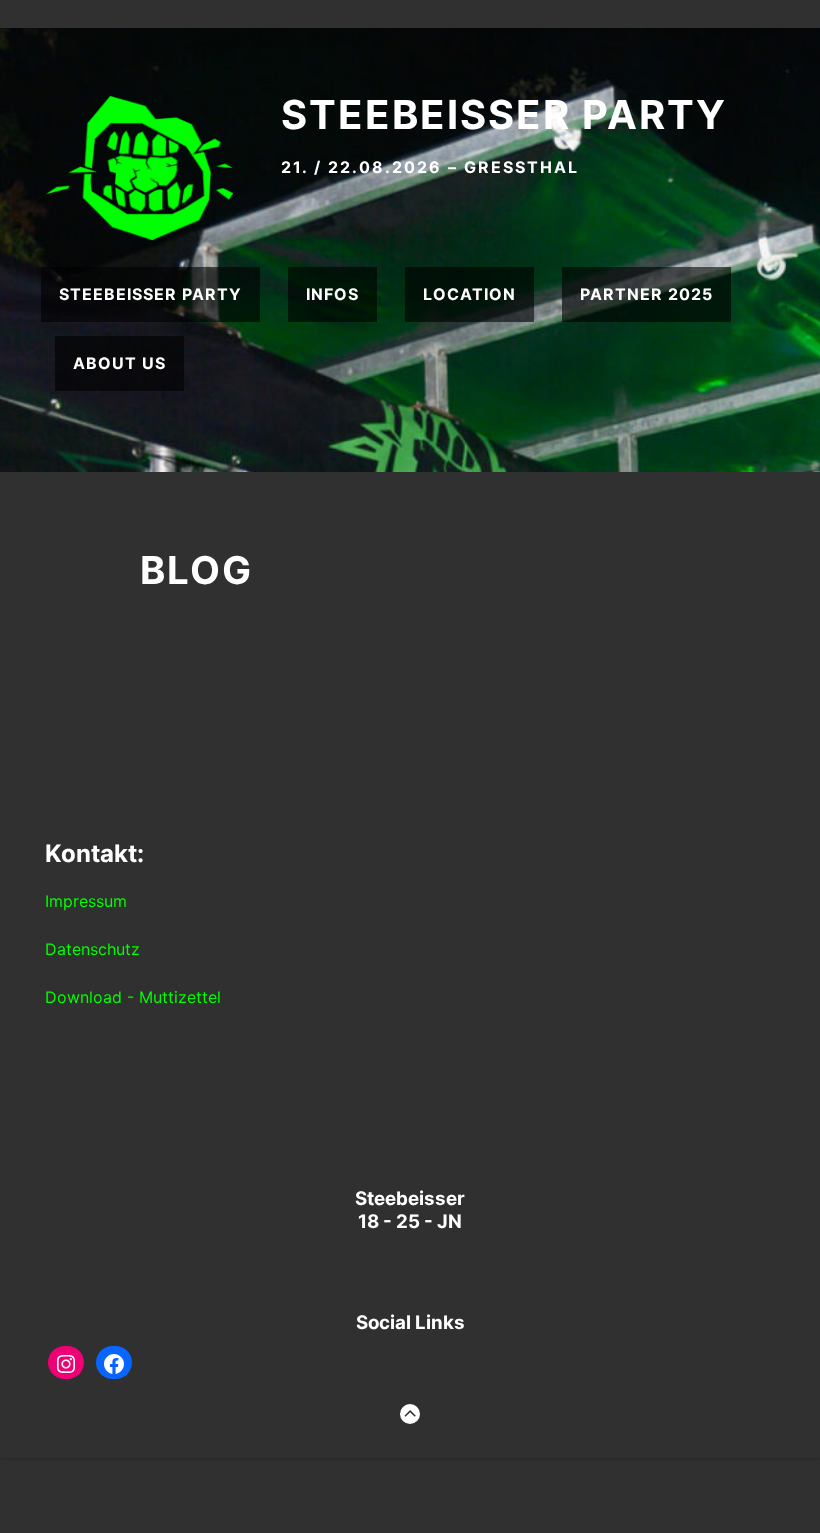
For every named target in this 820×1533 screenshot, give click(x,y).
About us (119, 363)
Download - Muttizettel (133, 997)
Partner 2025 (646, 294)
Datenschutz (92, 949)
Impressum (86, 901)
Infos (332, 294)
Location (469, 294)
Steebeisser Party (504, 114)
